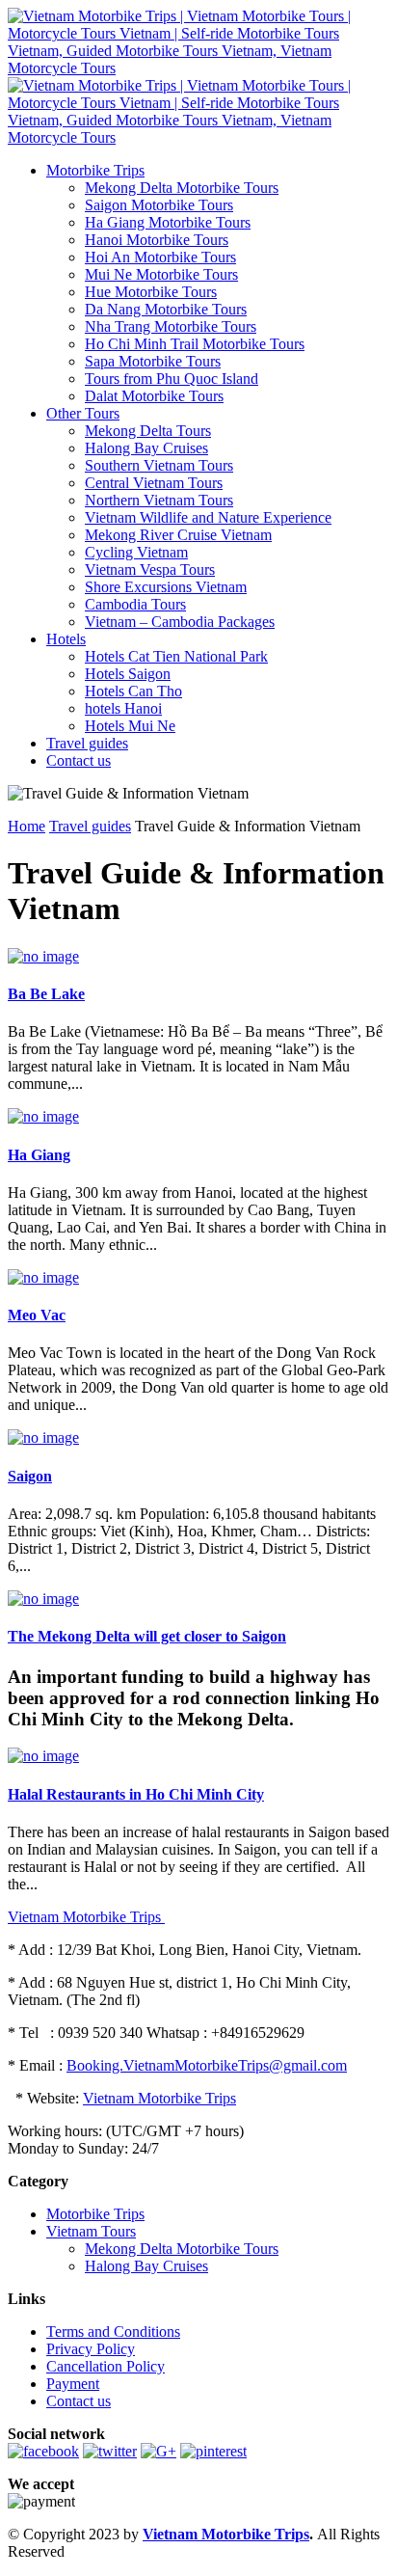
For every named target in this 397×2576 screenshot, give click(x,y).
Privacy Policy (91, 2349)
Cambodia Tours (135, 604)
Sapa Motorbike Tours (153, 361)
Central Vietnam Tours (154, 483)
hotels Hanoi (123, 708)
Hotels (66, 639)
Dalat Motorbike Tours (154, 396)
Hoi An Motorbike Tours (160, 257)
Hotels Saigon (128, 674)
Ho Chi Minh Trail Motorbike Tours (195, 344)
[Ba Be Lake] (43, 956)
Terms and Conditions (113, 2332)
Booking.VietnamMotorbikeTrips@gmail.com (207, 2065)
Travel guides (87, 743)
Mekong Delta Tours (148, 431)
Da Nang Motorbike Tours (166, 309)
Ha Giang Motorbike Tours (168, 222)
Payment (73, 2384)
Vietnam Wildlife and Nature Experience (208, 517)
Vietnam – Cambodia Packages (180, 622)
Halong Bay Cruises (146, 448)
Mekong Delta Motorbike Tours (182, 188)
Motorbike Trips (95, 170)
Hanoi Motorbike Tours (157, 240)
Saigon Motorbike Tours (159, 205)
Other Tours (83, 413)
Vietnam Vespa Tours (150, 569)
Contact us (79, 760)
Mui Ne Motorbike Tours (161, 274)
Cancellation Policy (106, 2366)
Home (26, 826)
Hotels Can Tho (133, 691)
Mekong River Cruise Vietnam (178, 535)
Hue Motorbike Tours (151, 292)
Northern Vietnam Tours (159, 500)
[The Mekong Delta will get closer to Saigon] (43, 1599)
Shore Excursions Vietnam (166, 587)
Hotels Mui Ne (130, 726)
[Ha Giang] (43, 1116)
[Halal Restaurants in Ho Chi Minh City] (43, 1756)
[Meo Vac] (43, 1277)
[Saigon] (43, 1437)
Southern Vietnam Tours (159, 465)
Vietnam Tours (91, 2231)
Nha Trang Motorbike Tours (171, 326)
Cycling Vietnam (136, 552)
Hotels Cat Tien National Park (176, 656)
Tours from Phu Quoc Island (172, 379)
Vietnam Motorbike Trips (86, 1917)
